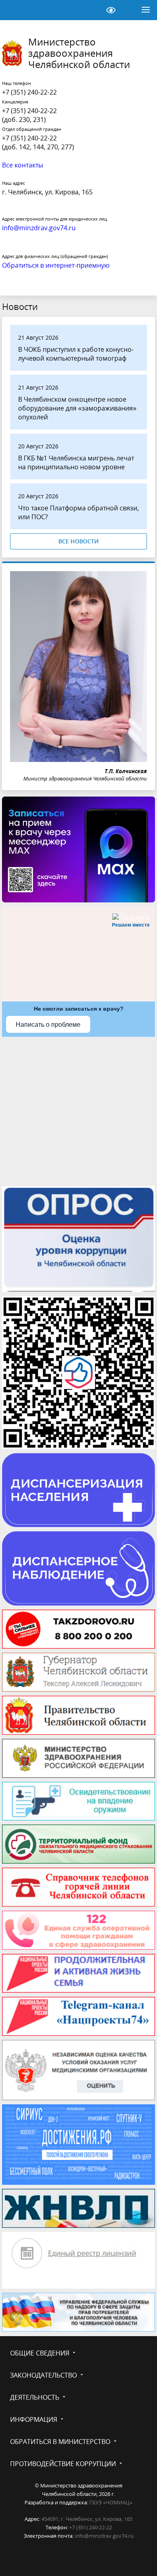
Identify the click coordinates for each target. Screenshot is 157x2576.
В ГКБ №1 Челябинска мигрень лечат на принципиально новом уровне (76, 462)
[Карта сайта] (91, 10)
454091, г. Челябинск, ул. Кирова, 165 (87, 2519)
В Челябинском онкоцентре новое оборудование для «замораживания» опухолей (77, 408)
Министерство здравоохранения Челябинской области (79, 53)
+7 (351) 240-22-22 (29, 92)
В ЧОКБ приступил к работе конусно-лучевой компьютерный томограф (76, 354)
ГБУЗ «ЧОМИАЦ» (111, 2502)
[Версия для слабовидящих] (111, 10)
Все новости (78, 541)
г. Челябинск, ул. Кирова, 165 (47, 192)
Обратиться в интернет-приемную (56, 265)
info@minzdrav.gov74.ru (104, 2536)
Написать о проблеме (48, 1025)
